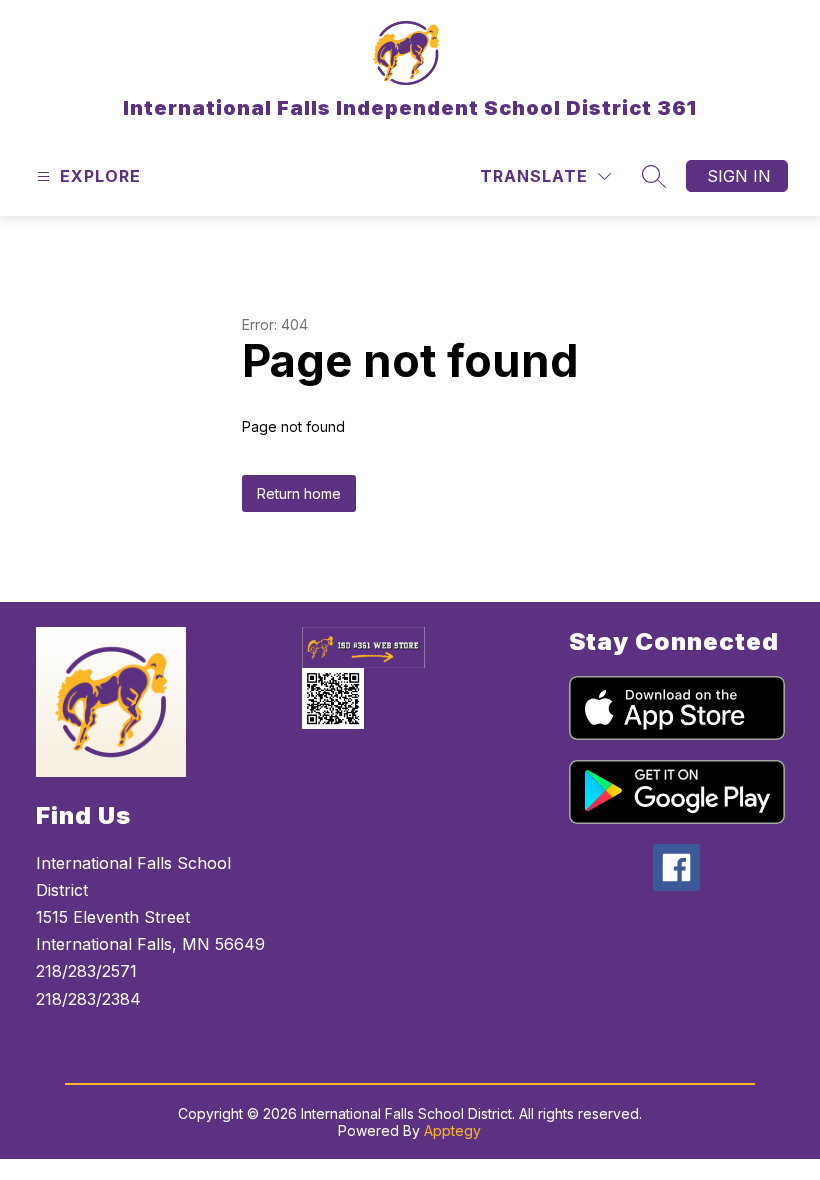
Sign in (739, 176)
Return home (299, 493)
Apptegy (452, 1130)
